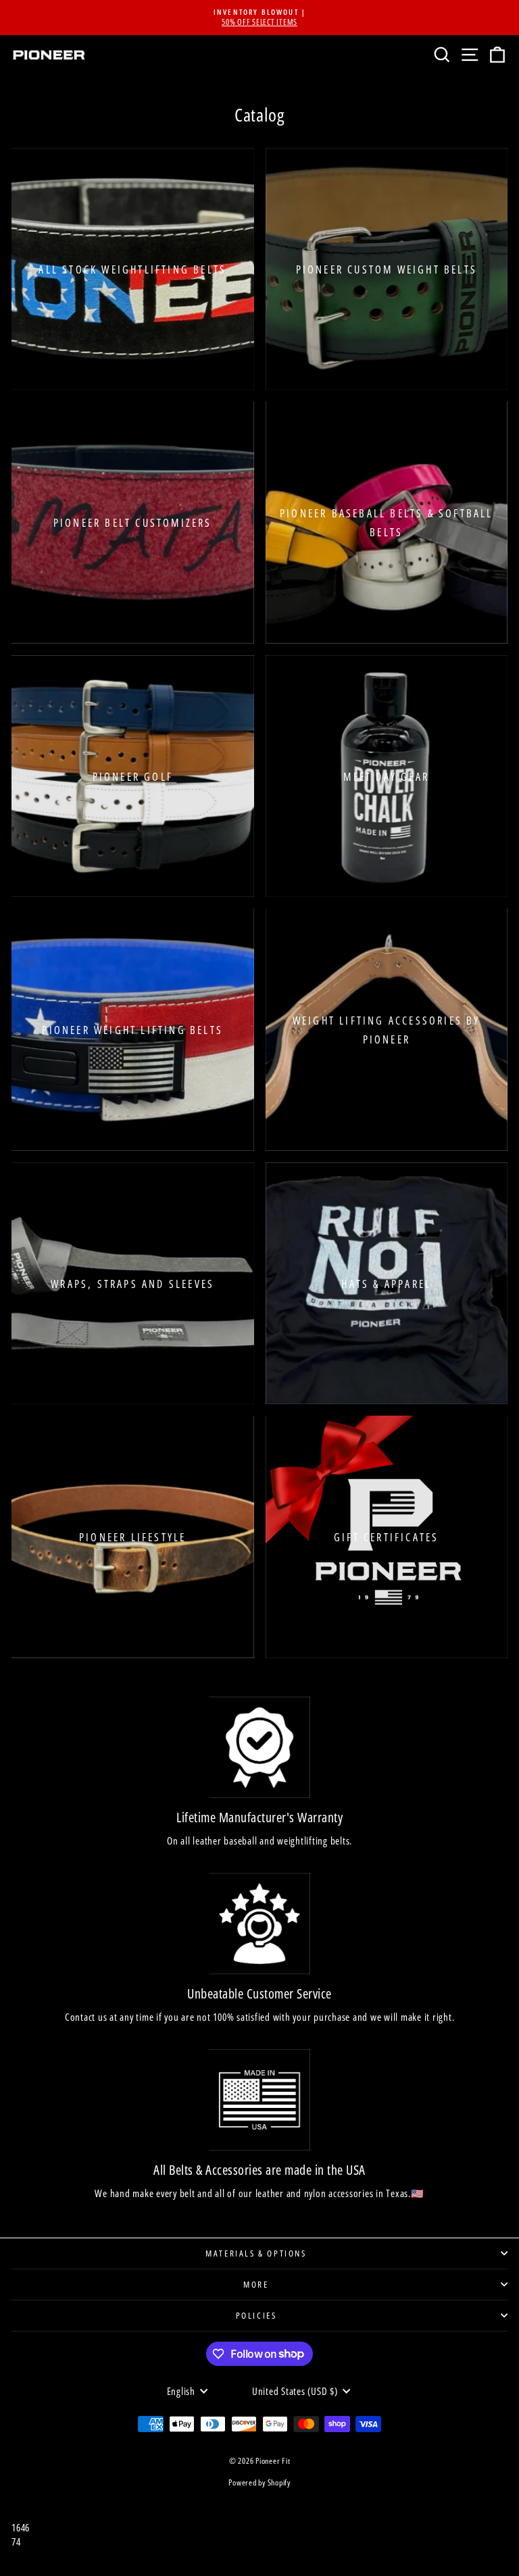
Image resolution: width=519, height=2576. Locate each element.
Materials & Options (256, 2253)
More (256, 2284)
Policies (256, 2315)
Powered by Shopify (259, 2482)
